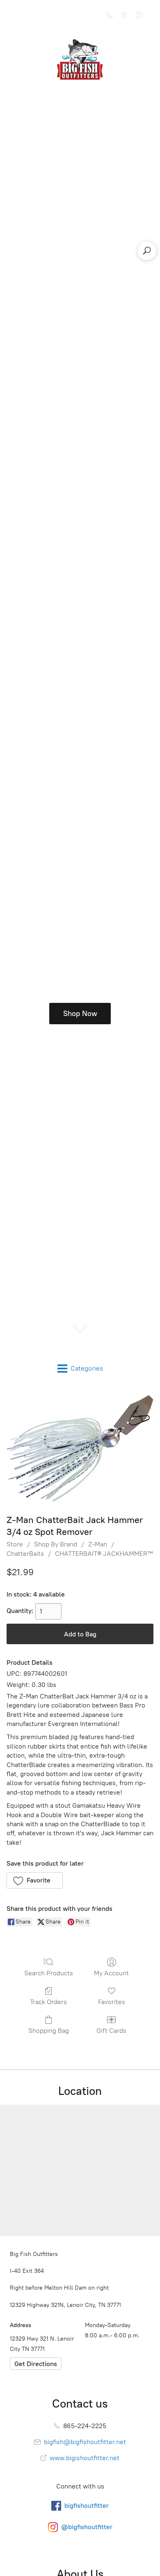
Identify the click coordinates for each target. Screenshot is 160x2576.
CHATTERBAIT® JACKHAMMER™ (104, 1554)
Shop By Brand (56, 1544)
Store (15, 1544)
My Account (111, 1973)
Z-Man (98, 1544)
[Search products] (147, 251)
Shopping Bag (49, 2031)
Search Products (49, 1973)
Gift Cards (111, 2031)
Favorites (112, 2002)
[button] (35, 1880)
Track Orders (48, 2002)
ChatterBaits (25, 1554)
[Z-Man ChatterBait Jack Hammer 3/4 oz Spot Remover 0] (80, 1448)
